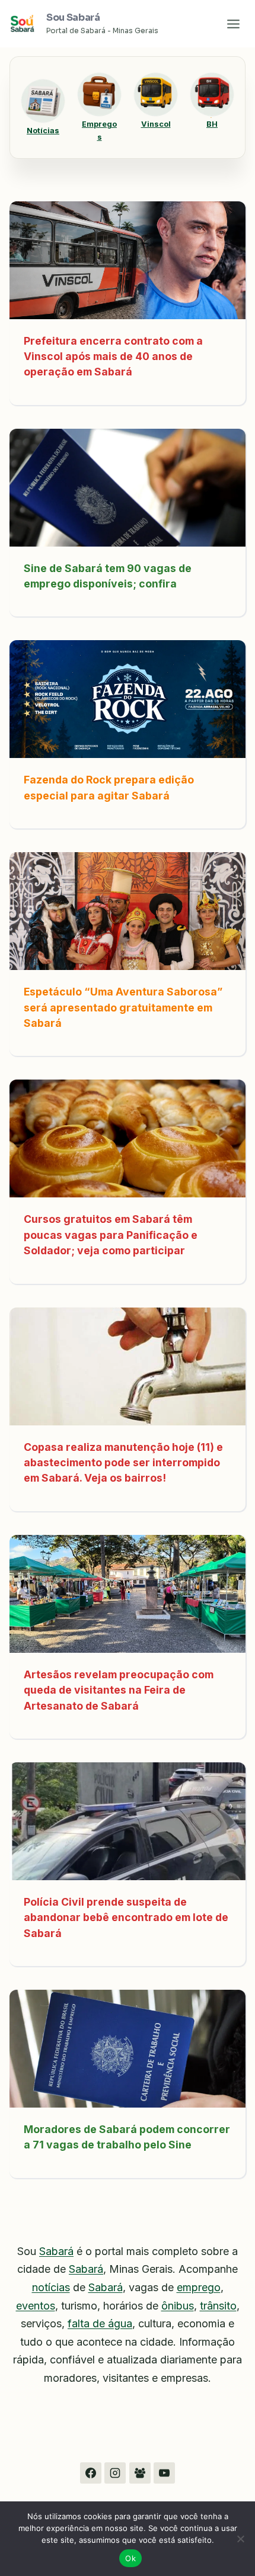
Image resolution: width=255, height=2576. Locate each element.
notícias (51, 2287)
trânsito (218, 2306)
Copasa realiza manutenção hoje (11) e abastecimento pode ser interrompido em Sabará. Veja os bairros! (123, 1463)
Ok (130, 2558)
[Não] (240, 2539)
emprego (199, 2287)
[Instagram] (115, 2473)
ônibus (178, 2306)
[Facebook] (91, 2473)
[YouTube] (164, 2473)
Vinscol (156, 124)
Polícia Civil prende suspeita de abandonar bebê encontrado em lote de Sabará (126, 1917)
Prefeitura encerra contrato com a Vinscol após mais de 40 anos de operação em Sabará (113, 356)
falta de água (100, 2323)
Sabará (56, 2251)
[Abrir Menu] (233, 24)
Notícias (43, 131)
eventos (36, 2306)
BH (212, 124)
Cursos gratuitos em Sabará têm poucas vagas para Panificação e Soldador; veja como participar (111, 1235)
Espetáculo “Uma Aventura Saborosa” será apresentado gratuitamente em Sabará (123, 1007)
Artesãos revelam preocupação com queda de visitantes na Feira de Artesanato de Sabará (119, 1690)
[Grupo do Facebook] (140, 2473)
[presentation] (128, 260)
